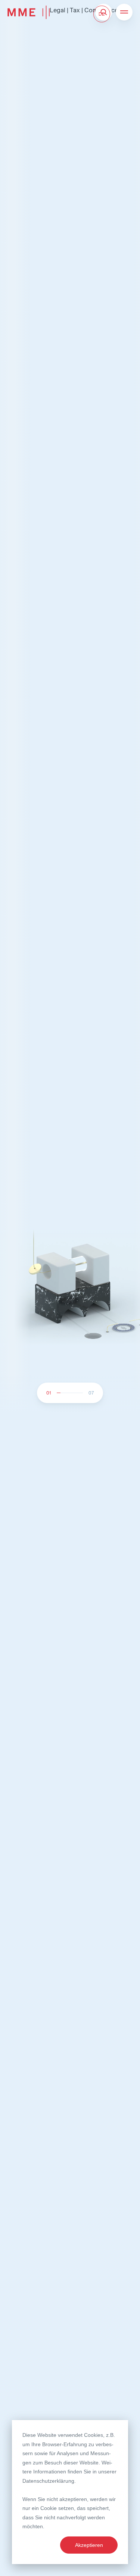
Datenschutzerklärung (48, 2481)
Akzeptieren (89, 2545)
